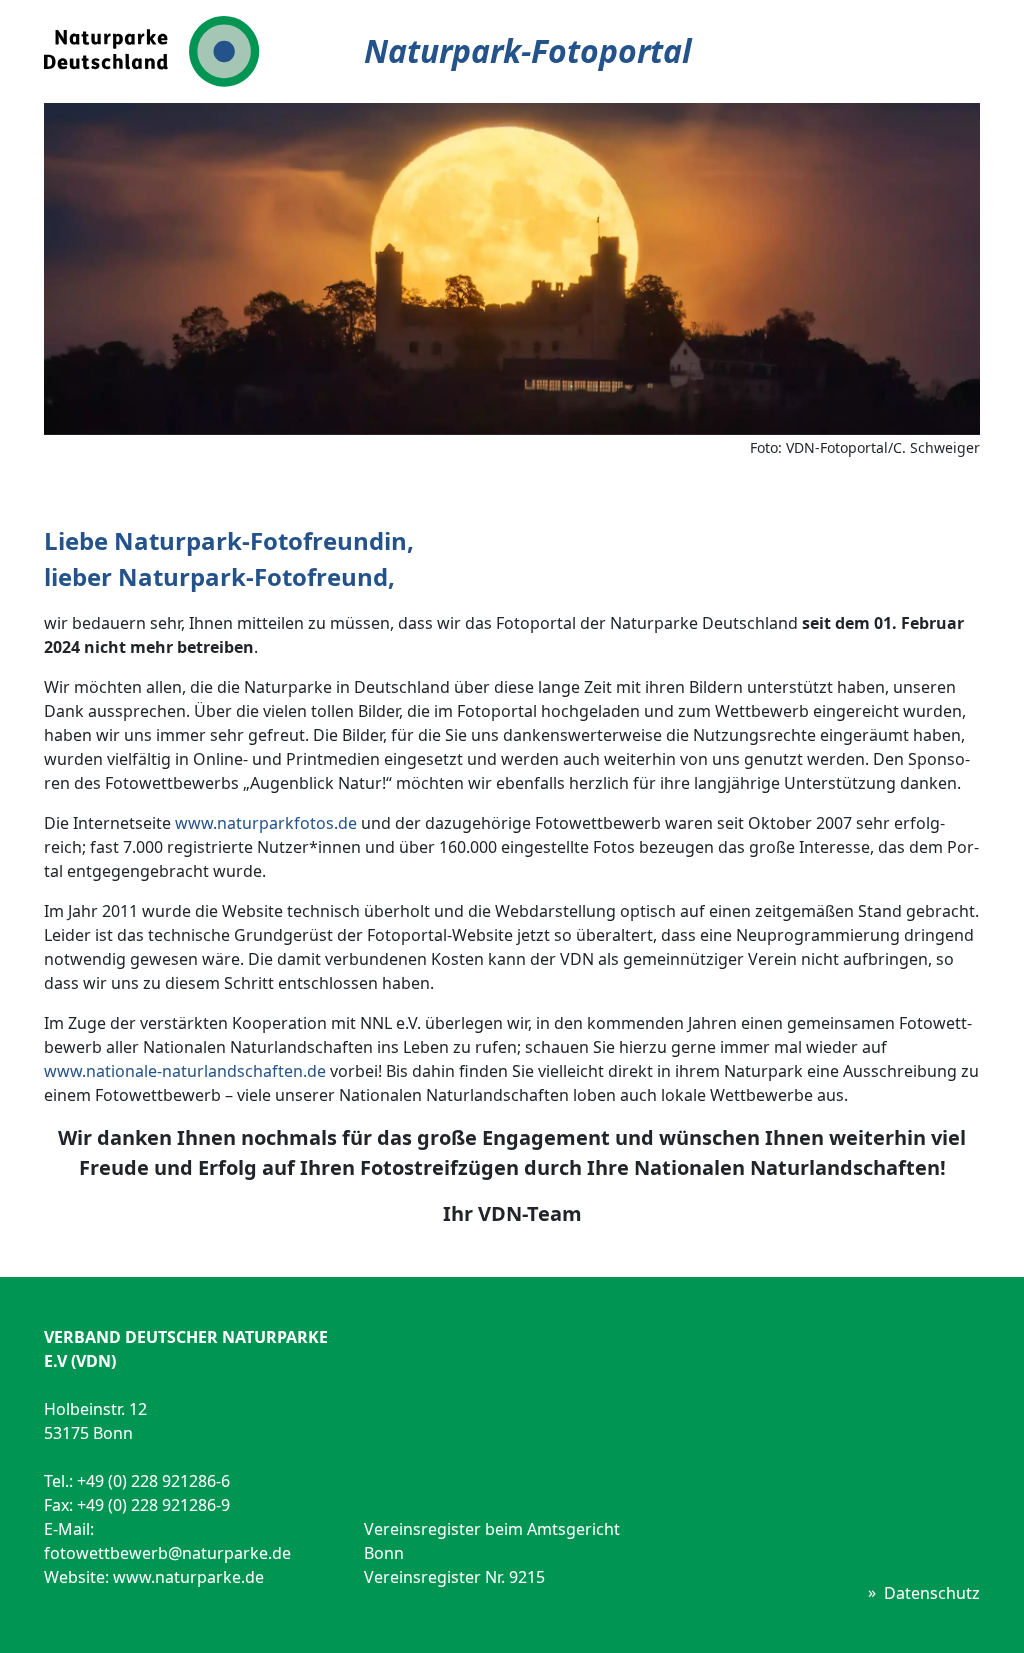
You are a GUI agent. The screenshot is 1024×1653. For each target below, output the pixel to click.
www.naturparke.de (188, 1577)
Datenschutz (932, 1593)
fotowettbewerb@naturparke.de (167, 1553)
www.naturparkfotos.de (266, 823)
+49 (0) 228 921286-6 (153, 1481)
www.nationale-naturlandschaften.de (185, 1071)
